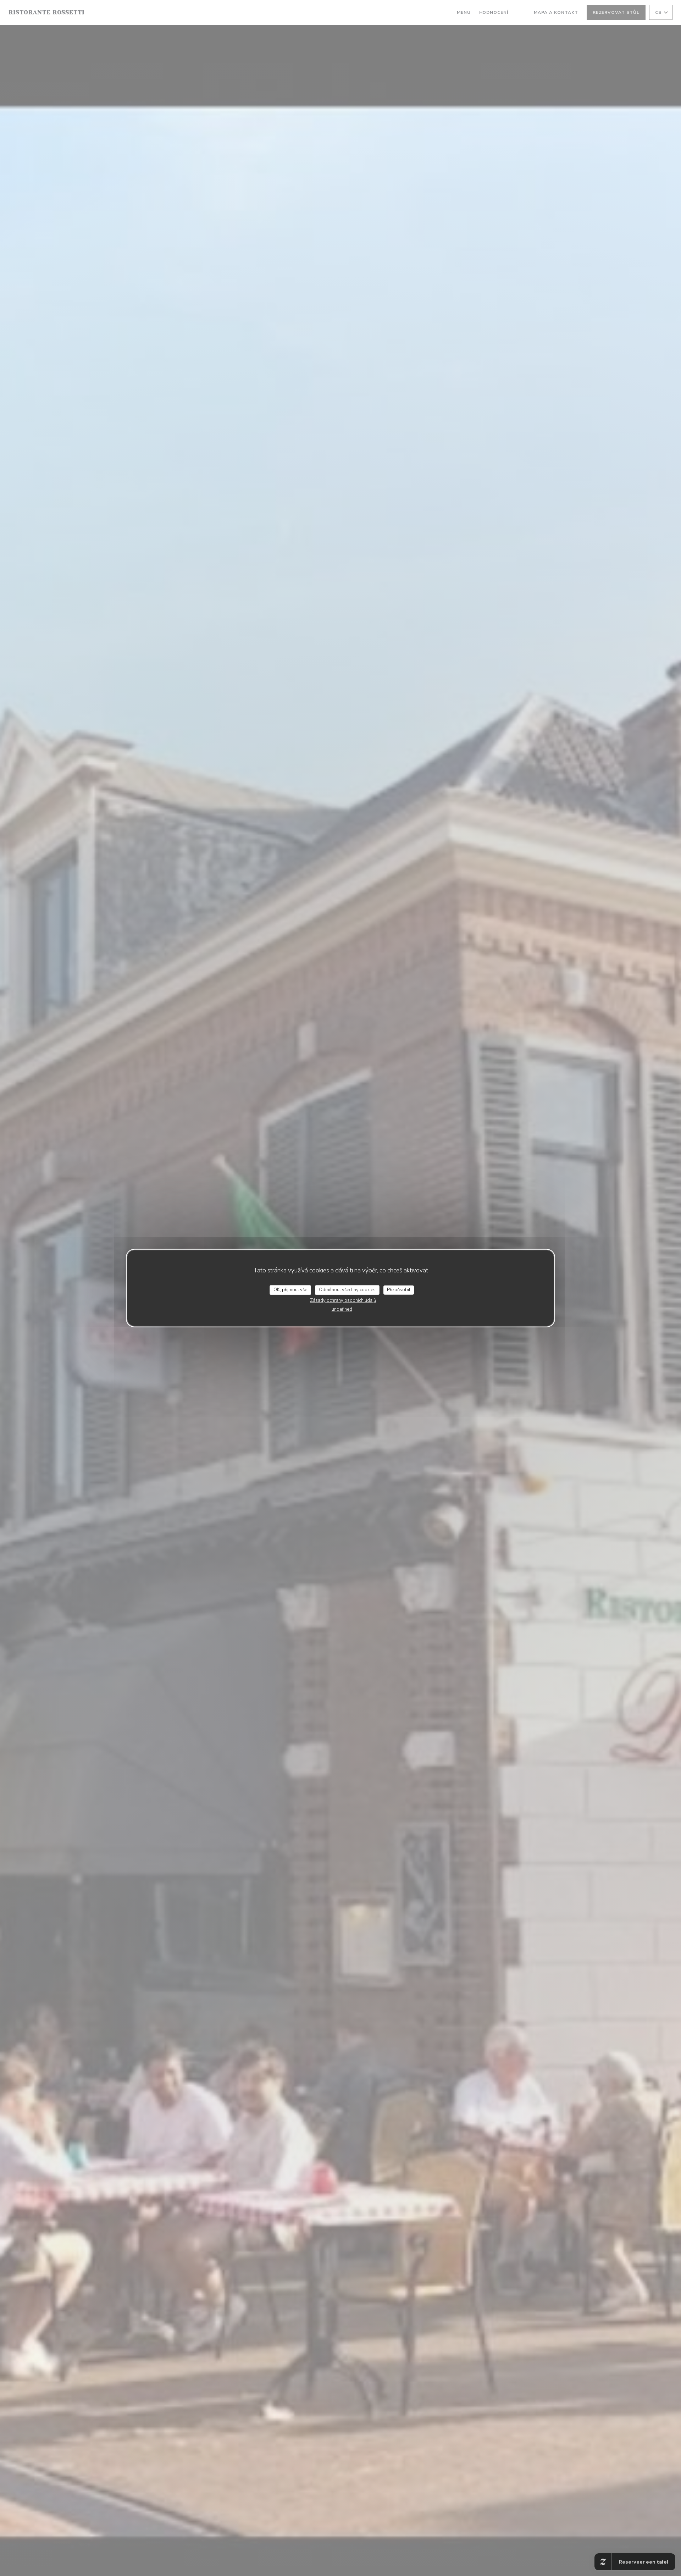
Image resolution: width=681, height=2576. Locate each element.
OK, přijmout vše (290, 1290)
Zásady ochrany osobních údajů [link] (343, 1300)
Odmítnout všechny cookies (347, 1290)
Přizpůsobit (399, 1290)
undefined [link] (342, 1309)
